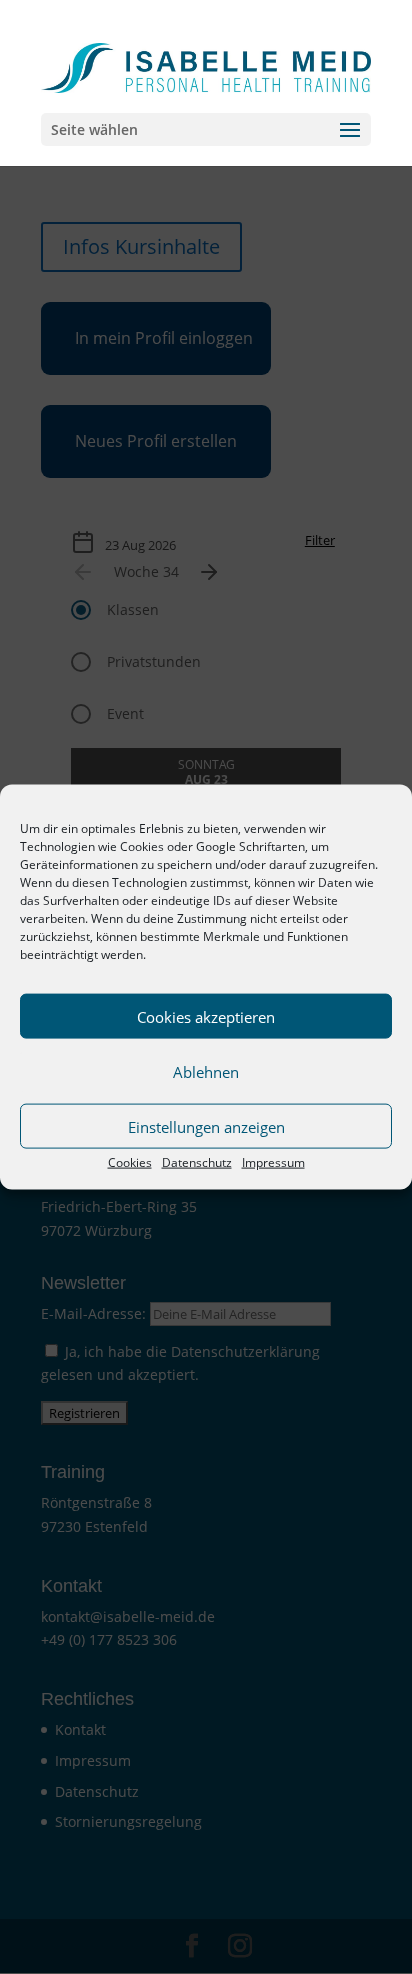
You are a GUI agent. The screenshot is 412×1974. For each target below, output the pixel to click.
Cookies (130, 1162)
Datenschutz (197, 1162)
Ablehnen (206, 1071)
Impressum (273, 1162)
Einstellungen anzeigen (206, 1126)
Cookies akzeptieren (206, 1016)
